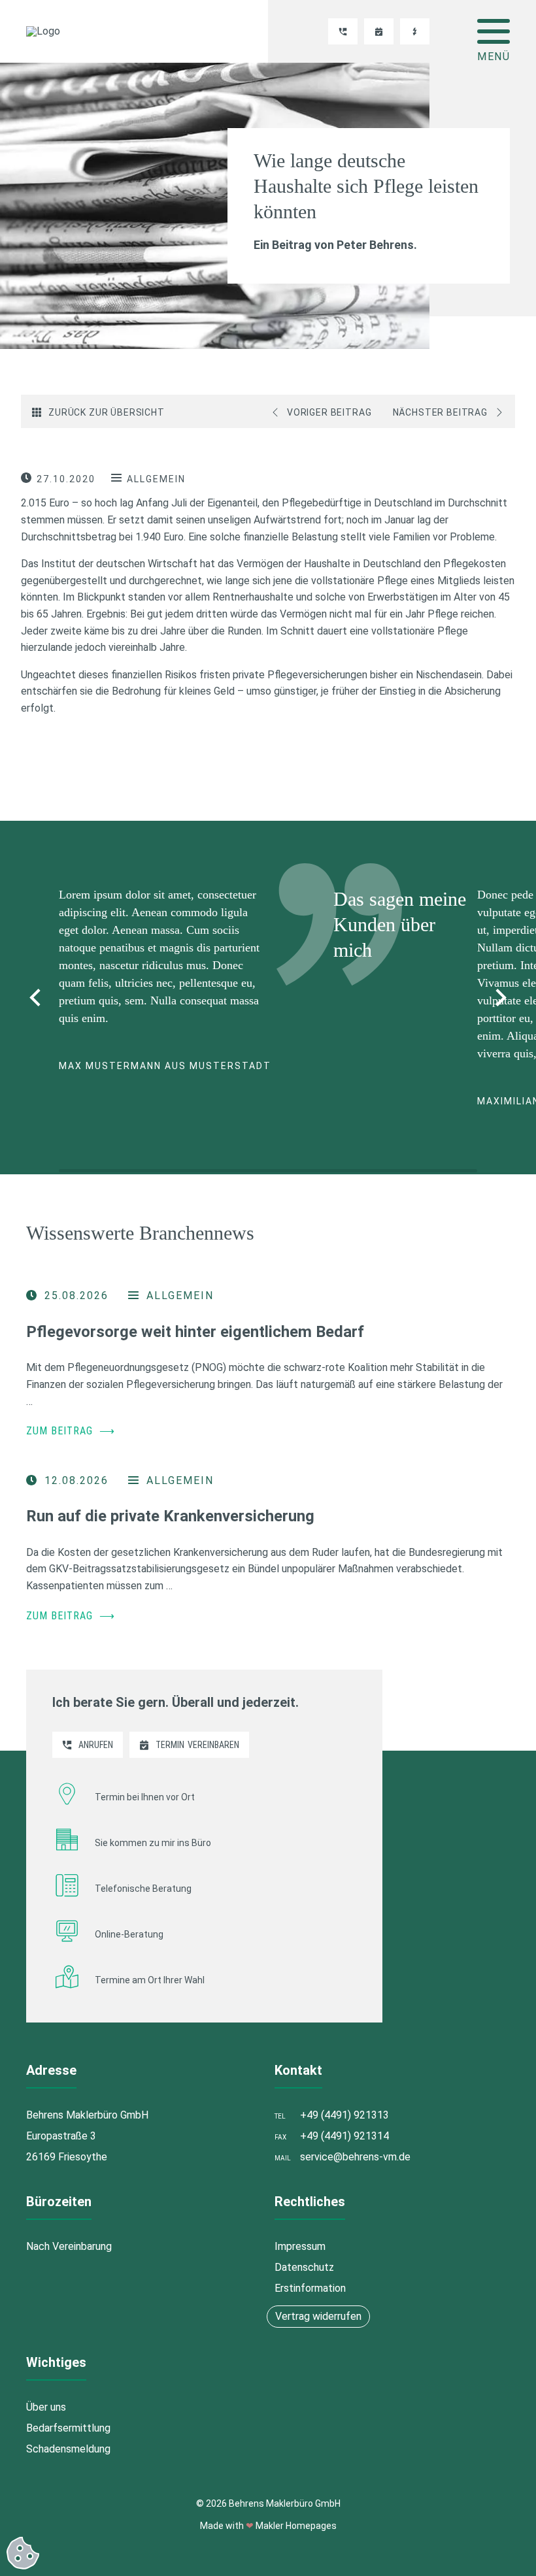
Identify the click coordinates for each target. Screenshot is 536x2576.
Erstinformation (310, 2288)
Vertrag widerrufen (318, 2316)
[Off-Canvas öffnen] (494, 31)
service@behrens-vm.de (355, 2157)
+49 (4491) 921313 (344, 2115)
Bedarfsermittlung (68, 2428)
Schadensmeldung (68, 2449)
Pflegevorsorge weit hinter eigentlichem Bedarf (195, 1332)
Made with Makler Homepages (268, 2526)
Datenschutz (304, 2267)
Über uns (46, 2407)
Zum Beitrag (71, 1431)
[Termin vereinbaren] (379, 31)
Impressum (300, 2246)
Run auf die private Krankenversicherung (170, 1516)
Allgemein (156, 479)
